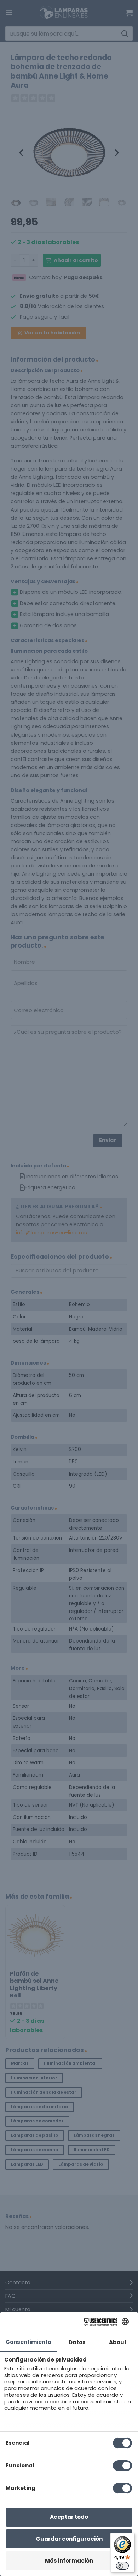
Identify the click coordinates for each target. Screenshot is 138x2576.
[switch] (122, 2566)
